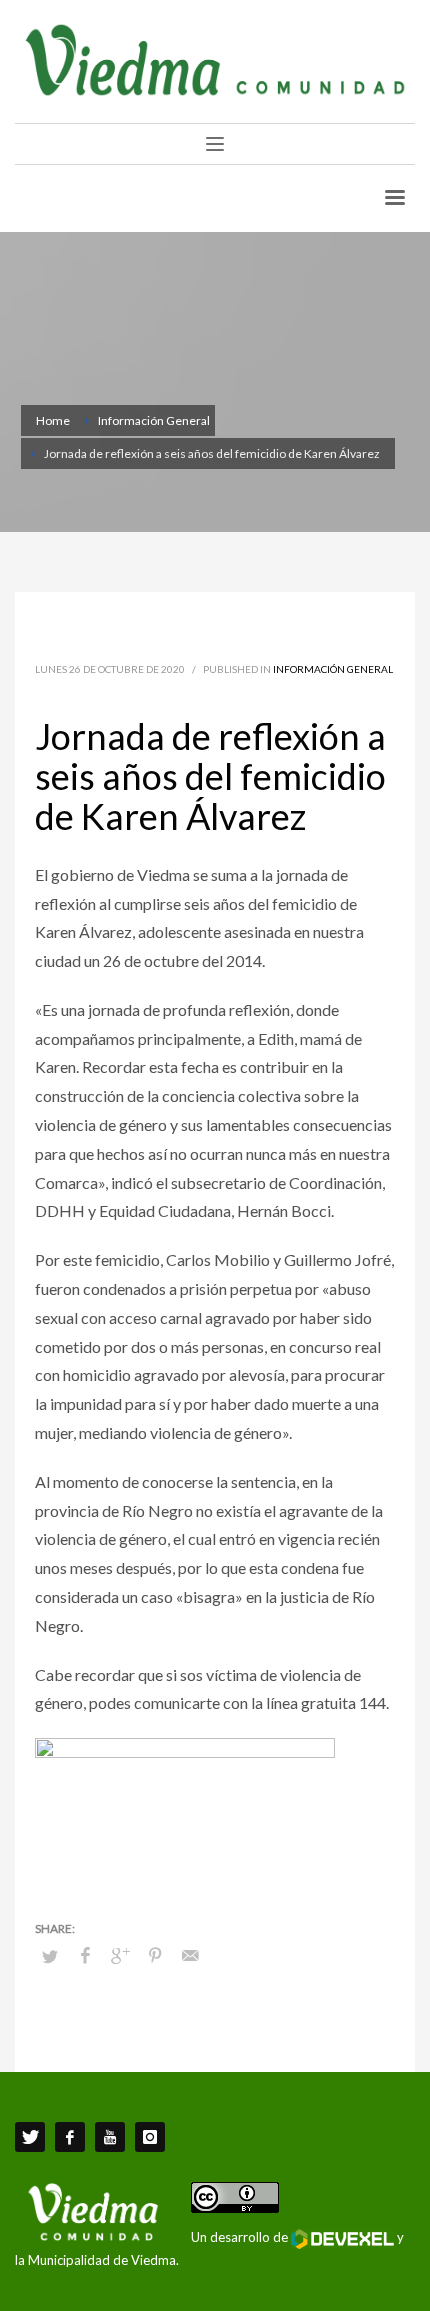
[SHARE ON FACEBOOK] (85, 1955)
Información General (333, 669)
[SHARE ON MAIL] (190, 1955)
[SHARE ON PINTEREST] (155, 1955)
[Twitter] (30, 2137)
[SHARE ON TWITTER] (50, 1956)
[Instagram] (150, 2137)
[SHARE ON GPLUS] (120, 1955)
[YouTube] (110, 2137)
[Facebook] (70, 2137)
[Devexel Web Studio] (342, 2239)
